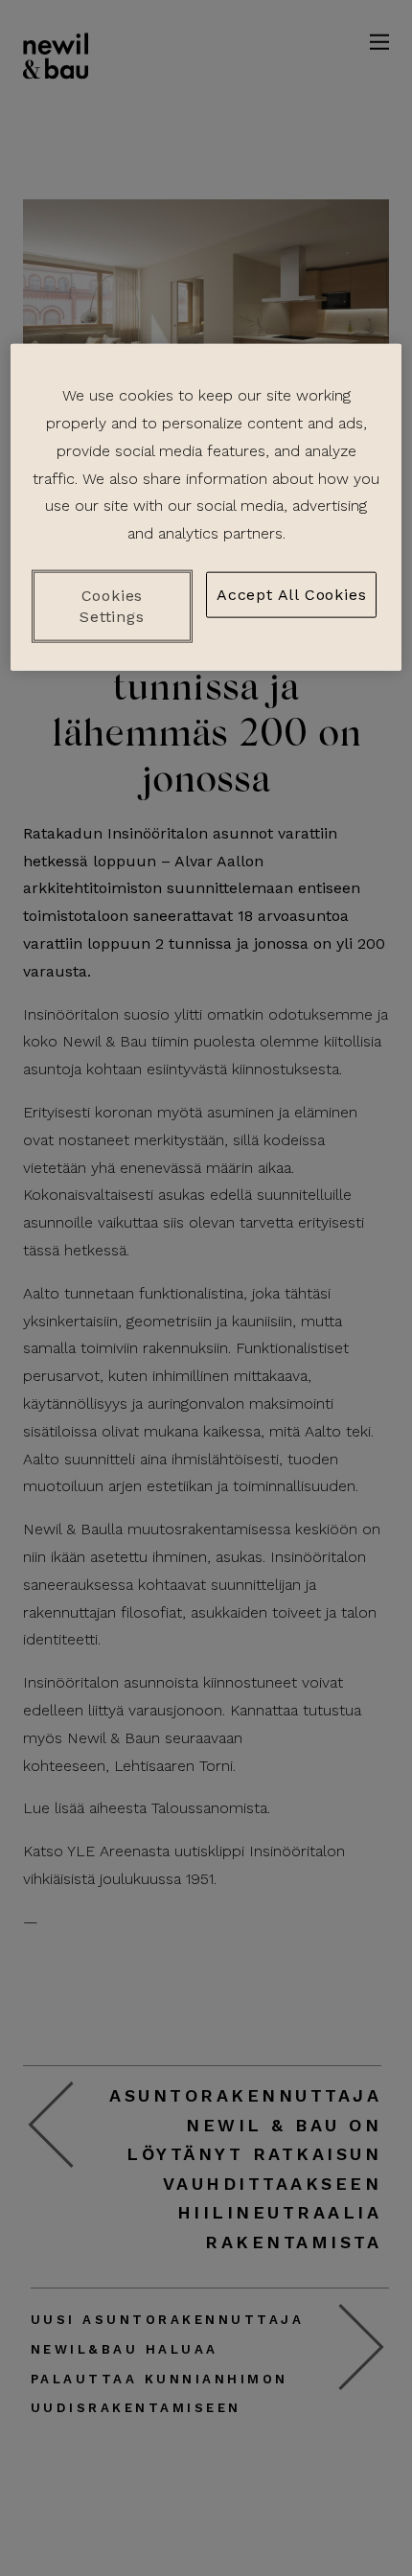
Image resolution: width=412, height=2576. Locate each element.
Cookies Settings (112, 605)
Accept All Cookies (291, 595)
